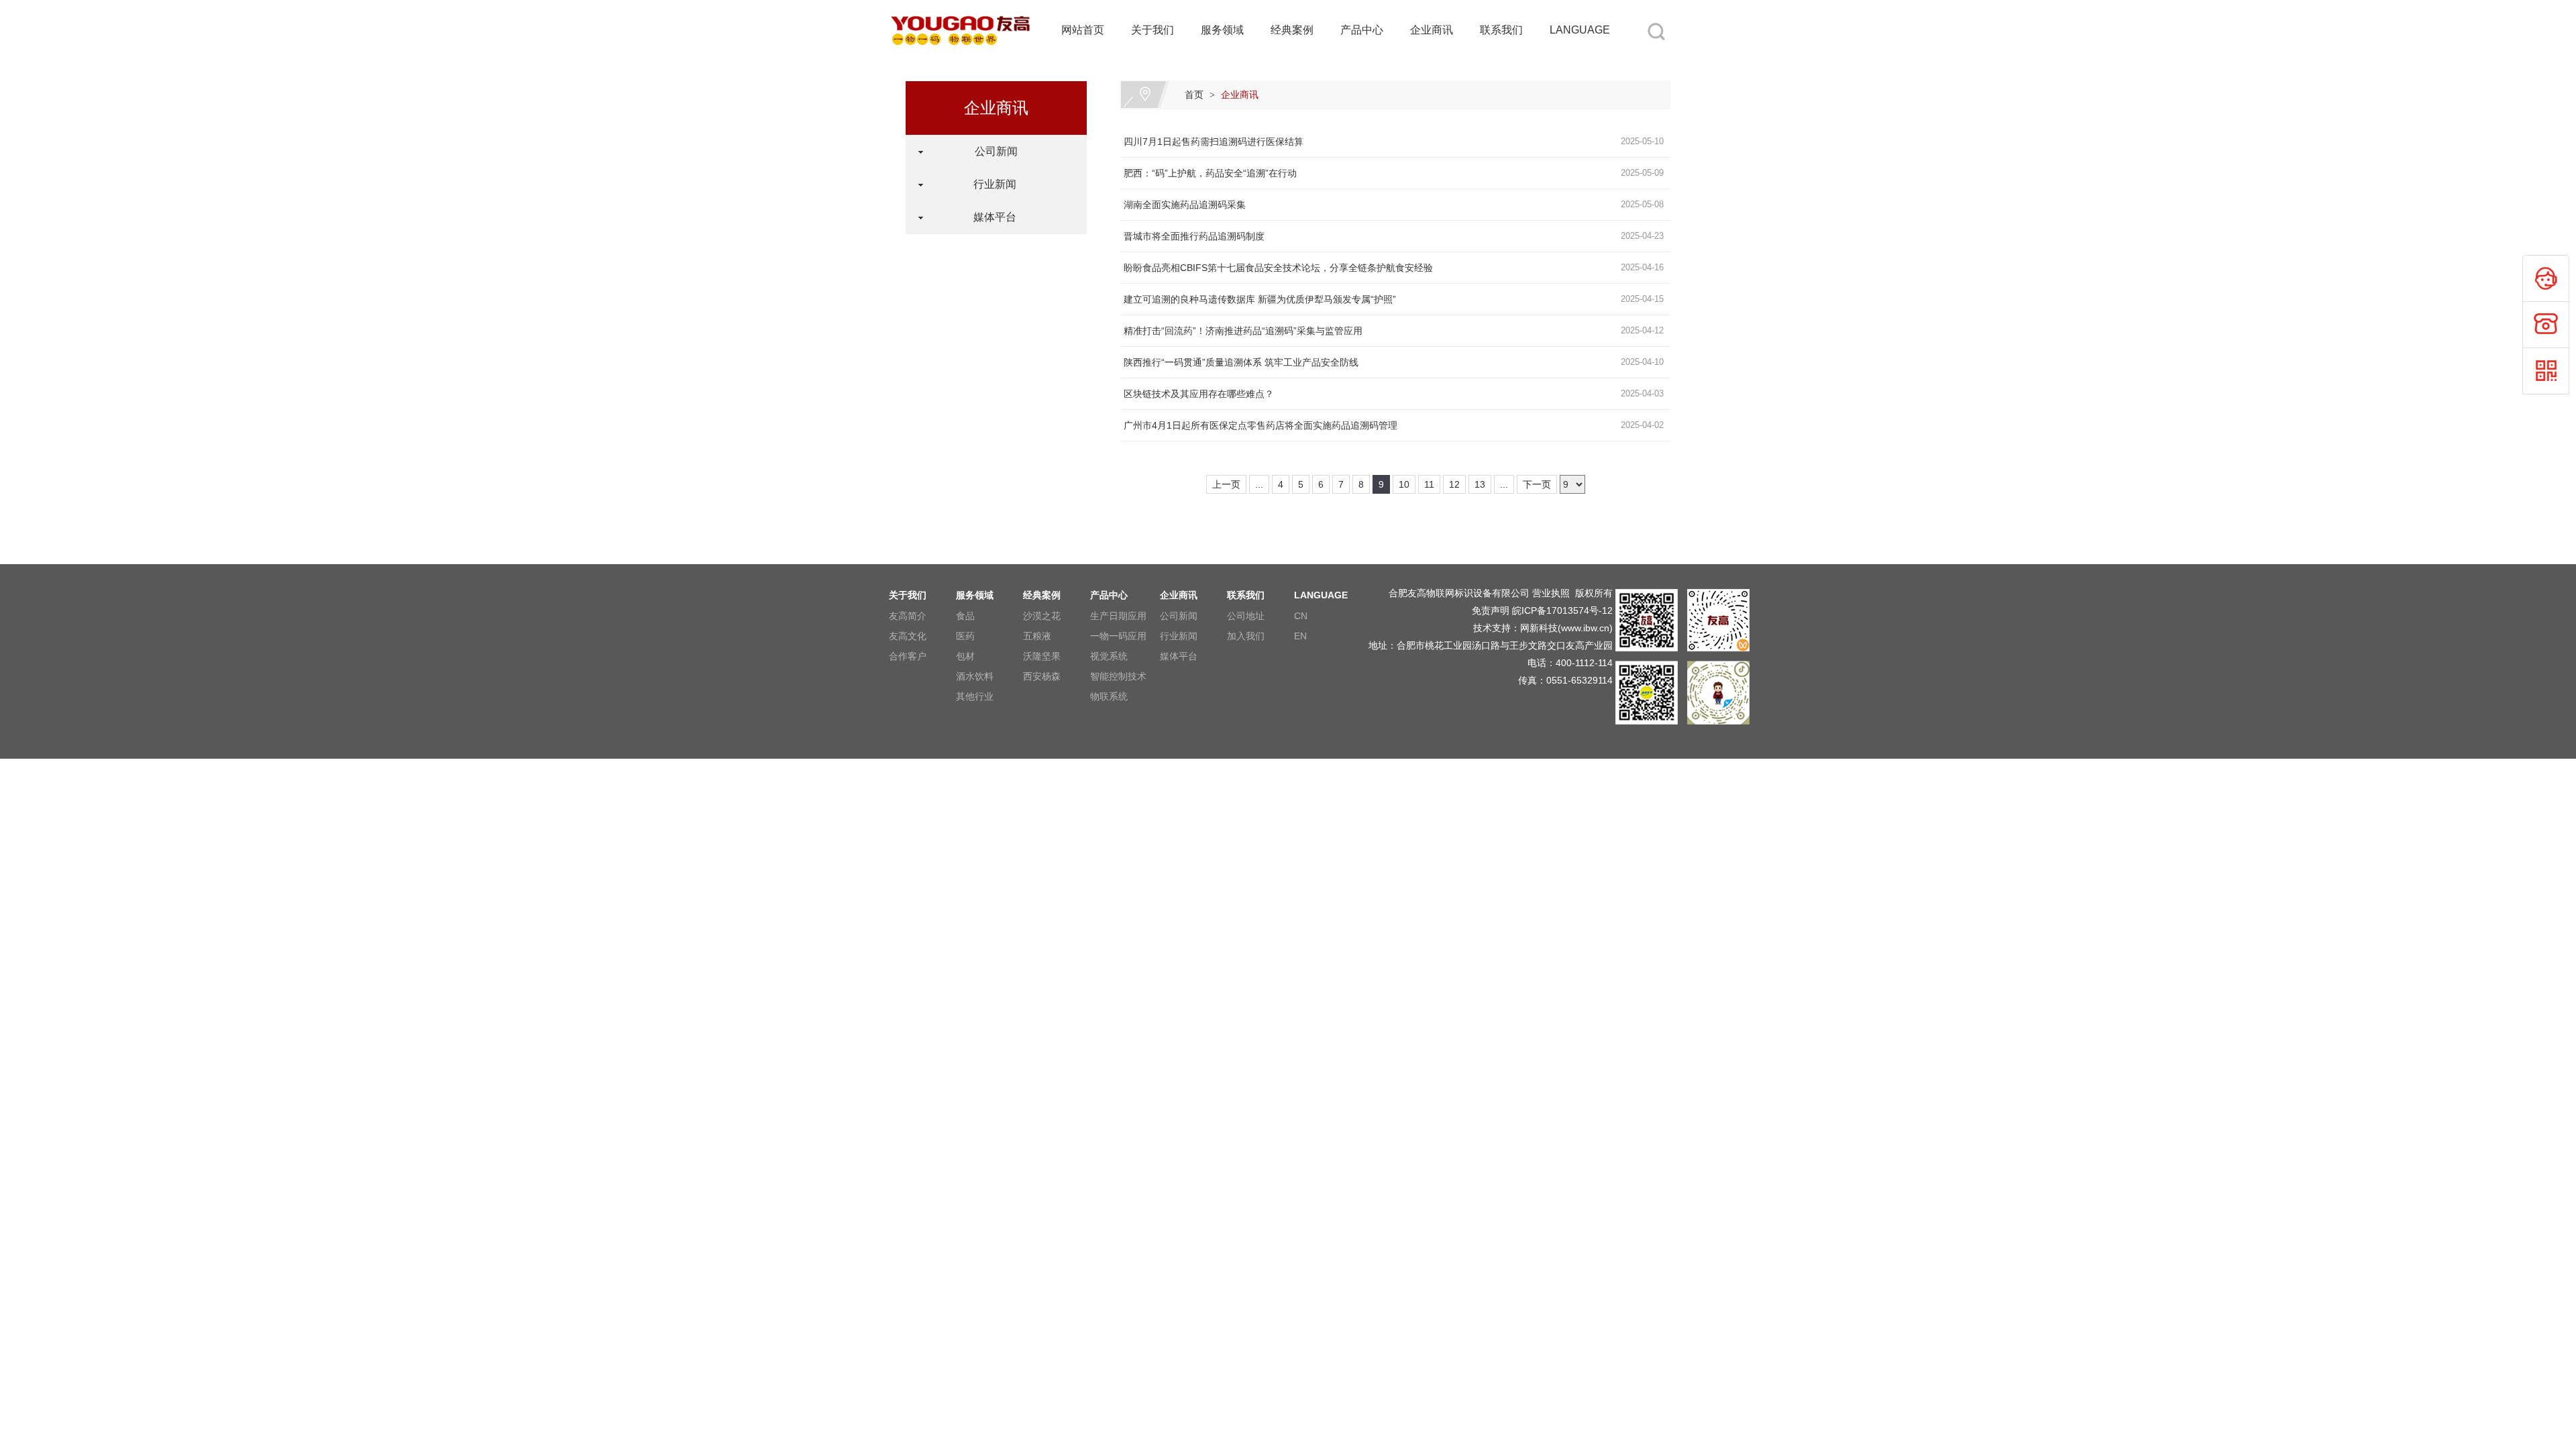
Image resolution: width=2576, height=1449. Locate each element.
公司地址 (1246, 616)
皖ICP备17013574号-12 (1562, 610)
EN (1300, 636)
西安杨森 (1042, 676)
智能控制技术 (1118, 676)
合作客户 (908, 656)
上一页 (1226, 484)
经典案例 (1292, 30)
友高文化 (908, 636)
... (1259, 484)
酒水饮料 (975, 676)
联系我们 (1501, 30)
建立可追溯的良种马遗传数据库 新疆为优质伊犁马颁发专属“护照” (1260, 299)
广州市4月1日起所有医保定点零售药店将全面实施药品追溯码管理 (1260, 425)
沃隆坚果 (1042, 656)
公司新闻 (989, 151)
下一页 (1537, 484)
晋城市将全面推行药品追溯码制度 (1194, 236)
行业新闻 (989, 184)
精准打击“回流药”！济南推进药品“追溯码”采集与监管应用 (1243, 331)
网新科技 (1539, 628)
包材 (965, 656)
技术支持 (1492, 628)
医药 (965, 636)
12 (1454, 484)
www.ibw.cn (1585, 628)
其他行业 (975, 696)
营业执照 (1551, 593)
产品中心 (1362, 30)
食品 (965, 616)
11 (1429, 484)
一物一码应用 (1118, 636)
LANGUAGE (1580, 30)
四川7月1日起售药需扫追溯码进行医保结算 (1214, 142)
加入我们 (1246, 636)
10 (1404, 484)
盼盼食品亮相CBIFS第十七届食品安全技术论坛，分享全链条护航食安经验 (1278, 268)
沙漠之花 (1042, 616)
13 (1480, 484)
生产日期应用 (1118, 616)
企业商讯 (1432, 30)
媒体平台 (989, 217)
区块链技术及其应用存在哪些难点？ (1199, 394)
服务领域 (1222, 30)
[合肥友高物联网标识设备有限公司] (961, 8)
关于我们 (1152, 30)
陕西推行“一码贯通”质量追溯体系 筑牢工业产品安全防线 (1241, 362)
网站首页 (1083, 30)
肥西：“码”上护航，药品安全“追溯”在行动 (1210, 173)
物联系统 (1109, 696)
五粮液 (1037, 636)
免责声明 (1491, 610)
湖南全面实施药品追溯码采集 (1185, 205)
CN (1301, 616)
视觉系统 (1109, 656)
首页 (1194, 95)
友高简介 (908, 616)
